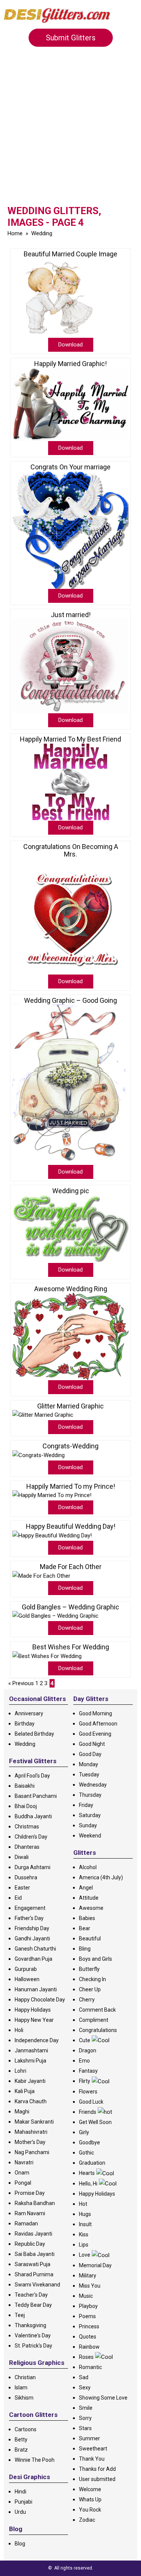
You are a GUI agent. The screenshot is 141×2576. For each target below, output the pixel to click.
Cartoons (26, 2429)
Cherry (87, 2000)
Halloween (27, 1979)
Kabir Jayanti (30, 2081)
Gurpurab (26, 1969)
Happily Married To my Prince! (71, 1486)
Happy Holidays (33, 2010)
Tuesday (89, 1775)
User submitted (97, 2479)
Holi (19, 2030)
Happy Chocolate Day (40, 2000)
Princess (89, 2326)
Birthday (25, 1724)
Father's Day (29, 1918)
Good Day (90, 1754)
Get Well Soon (95, 2122)
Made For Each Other (71, 1567)
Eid (18, 1898)
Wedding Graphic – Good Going (70, 1001)
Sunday (88, 1825)
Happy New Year (34, 2020)
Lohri (20, 2071)
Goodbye (89, 2142)
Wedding (42, 233)
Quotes (88, 2337)
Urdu (20, 2512)
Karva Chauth (31, 2101)
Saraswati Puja (33, 2264)
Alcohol (88, 1867)
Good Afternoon (98, 1724)
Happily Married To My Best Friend (70, 739)
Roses (86, 2357)
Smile (86, 2408)
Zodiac (87, 2520)
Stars (85, 2428)
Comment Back (97, 2010)
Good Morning (96, 1713)
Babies (87, 1918)
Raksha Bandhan (35, 2203)
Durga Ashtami (33, 1867)
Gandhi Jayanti (32, 1939)
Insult (85, 2224)
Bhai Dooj (26, 1806)
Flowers (88, 2092)
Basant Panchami (36, 1796)
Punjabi (23, 2502)
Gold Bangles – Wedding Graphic (70, 1607)
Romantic (90, 2367)
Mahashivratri (31, 2132)
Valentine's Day (33, 2335)
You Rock (90, 2510)
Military (88, 2276)
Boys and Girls (96, 1959)
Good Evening (95, 1734)
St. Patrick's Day (33, 2346)
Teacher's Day (31, 2295)
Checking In (92, 1979)
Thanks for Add (97, 2469)
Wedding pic (71, 1191)
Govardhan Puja (33, 1959)
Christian (25, 2377)
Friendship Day (32, 1928)
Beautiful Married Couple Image (70, 254)
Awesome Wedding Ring (71, 1289)
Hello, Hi (88, 2184)
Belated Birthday (34, 1734)
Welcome (90, 2489)
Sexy (85, 2388)
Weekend (90, 1836)
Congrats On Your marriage (70, 467)
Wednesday (93, 1785)
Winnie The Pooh (35, 2460)
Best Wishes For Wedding (71, 1647)
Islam (21, 2388)
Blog (20, 2544)
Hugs (85, 2214)
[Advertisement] (70, 131)
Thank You (92, 2459)
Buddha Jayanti (33, 1816)
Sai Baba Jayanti (35, 2254)
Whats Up (90, 2499)
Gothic (86, 2153)
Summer (89, 2438)
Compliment (94, 2020)
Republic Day (30, 2244)
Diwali (22, 1857)
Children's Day (31, 1837)
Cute (85, 2040)
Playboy (88, 2306)
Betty (21, 2440)
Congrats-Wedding (70, 1446)
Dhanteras (27, 1847)
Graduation (92, 2163)
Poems (87, 2316)
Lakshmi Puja (30, 2061)
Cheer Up (90, 1989)
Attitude (89, 1898)
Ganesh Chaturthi (35, 1949)
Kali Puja (25, 2091)
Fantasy (88, 2071)
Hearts (87, 2173)
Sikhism (24, 2398)
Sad (84, 2377)
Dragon (88, 2050)
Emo (84, 2061)
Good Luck (91, 2102)
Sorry (85, 2418)
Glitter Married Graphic (70, 1406)
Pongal (23, 2183)
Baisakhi (25, 1786)
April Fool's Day (32, 1776)
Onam (22, 2173)
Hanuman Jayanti (36, 1989)
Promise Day (30, 2193)
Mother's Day (30, 2142)
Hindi (20, 2492)
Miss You (90, 2286)
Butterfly (89, 1969)
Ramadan (26, 2224)
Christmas (27, 1827)
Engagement (30, 1908)
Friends (88, 2112)
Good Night (92, 1744)
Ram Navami (30, 2213)
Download (70, 345)
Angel (86, 1888)
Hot (83, 2204)
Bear (85, 1928)
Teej (20, 2315)
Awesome (91, 1908)
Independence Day (37, 2040)
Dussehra (26, 1877)
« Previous (21, 1683)
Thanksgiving (30, 2325)
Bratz (21, 2450)
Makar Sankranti (34, 2122)
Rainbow (89, 2347)
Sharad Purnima (34, 2274)
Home (15, 233)
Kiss (84, 2234)
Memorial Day (95, 2265)
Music (86, 2296)
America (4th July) (101, 1877)
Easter (22, 1888)
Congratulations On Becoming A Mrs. (71, 850)
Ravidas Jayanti (33, 2234)
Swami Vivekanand (37, 2285)
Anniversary (29, 1713)
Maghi (22, 2112)
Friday (86, 1805)
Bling (85, 1949)
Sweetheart (93, 2449)
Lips (84, 2245)
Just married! (71, 615)
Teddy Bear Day (33, 2305)
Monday (89, 1764)
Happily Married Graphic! (70, 364)
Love (85, 2255)
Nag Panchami (32, 2152)
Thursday (90, 1795)
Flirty (85, 2081)
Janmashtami (31, 2050)
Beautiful (90, 1939)
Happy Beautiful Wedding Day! (71, 1526)
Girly (84, 2132)
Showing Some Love (103, 2398)
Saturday (90, 1815)
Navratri (24, 2162)
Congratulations (98, 2030)
